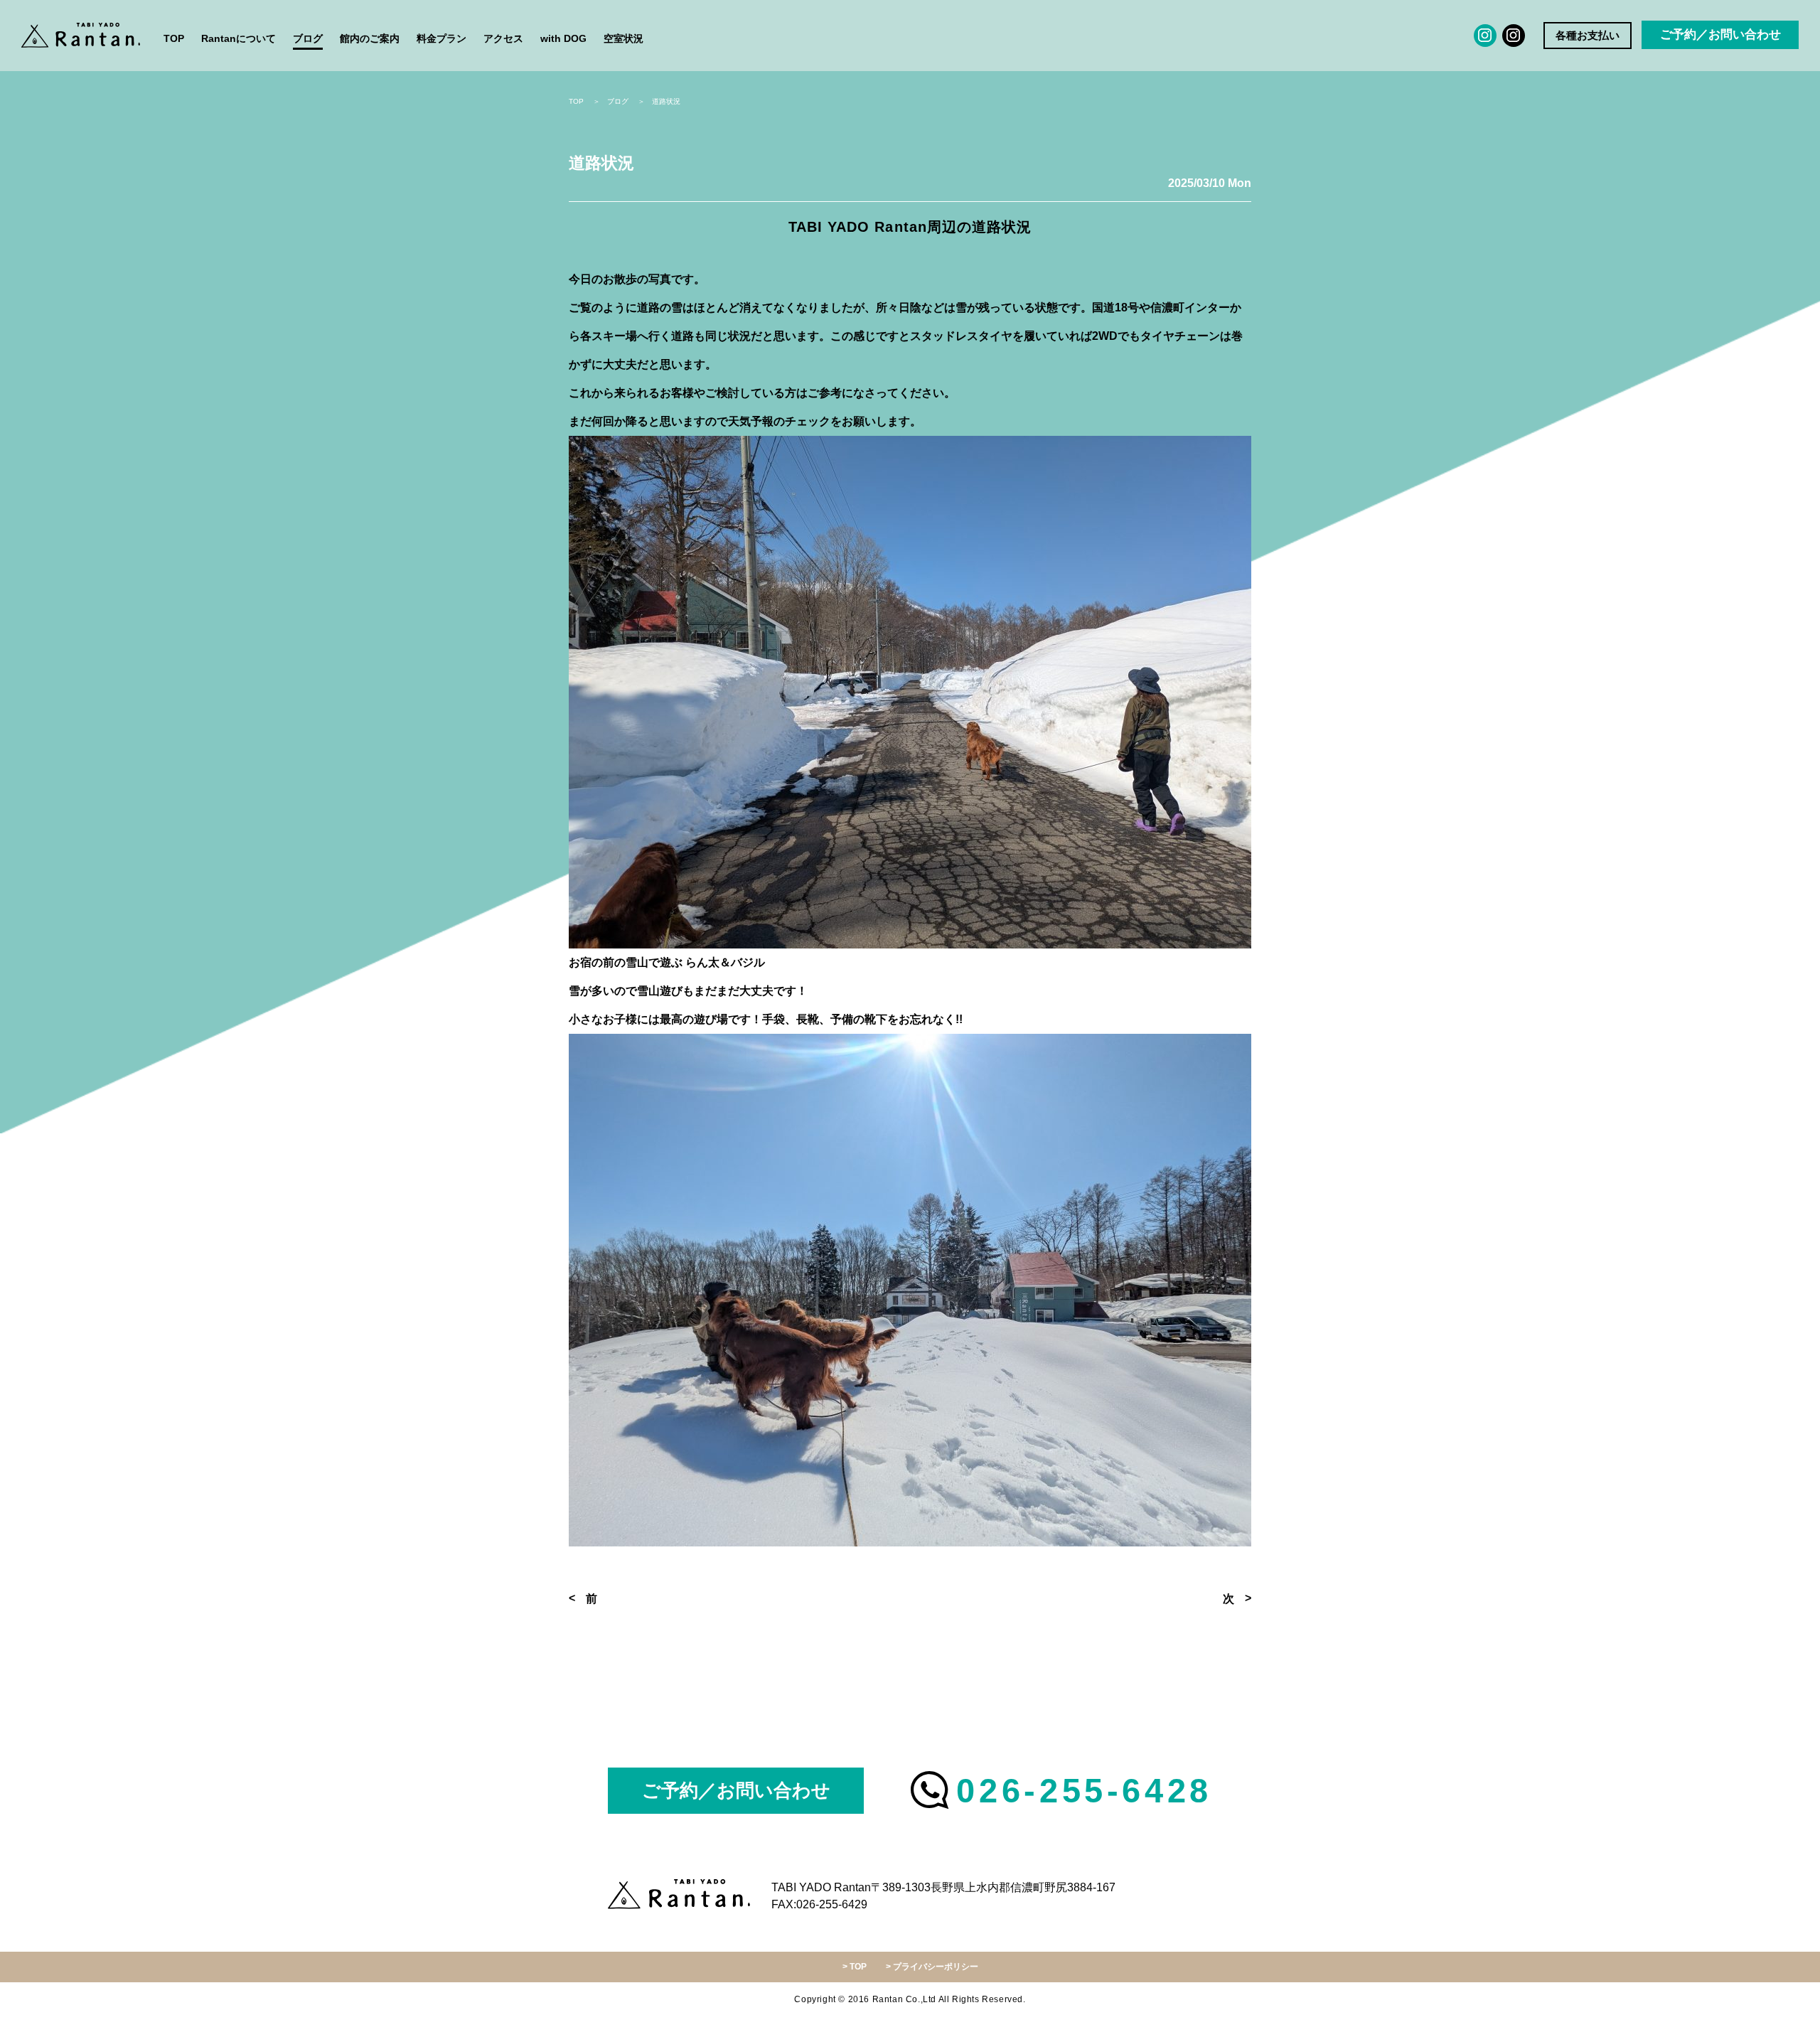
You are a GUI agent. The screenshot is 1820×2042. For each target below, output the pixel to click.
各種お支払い (1588, 35)
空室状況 (623, 38)
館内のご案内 (370, 38)
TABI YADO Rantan (82, 36)
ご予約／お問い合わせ (1720, 34)
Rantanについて (239, 38)
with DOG (563, 38)
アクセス (503, 38)
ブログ (308, 38)
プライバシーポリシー (936, 1967)
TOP (174, 38)
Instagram (1485, 36)
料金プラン (441, 38)
